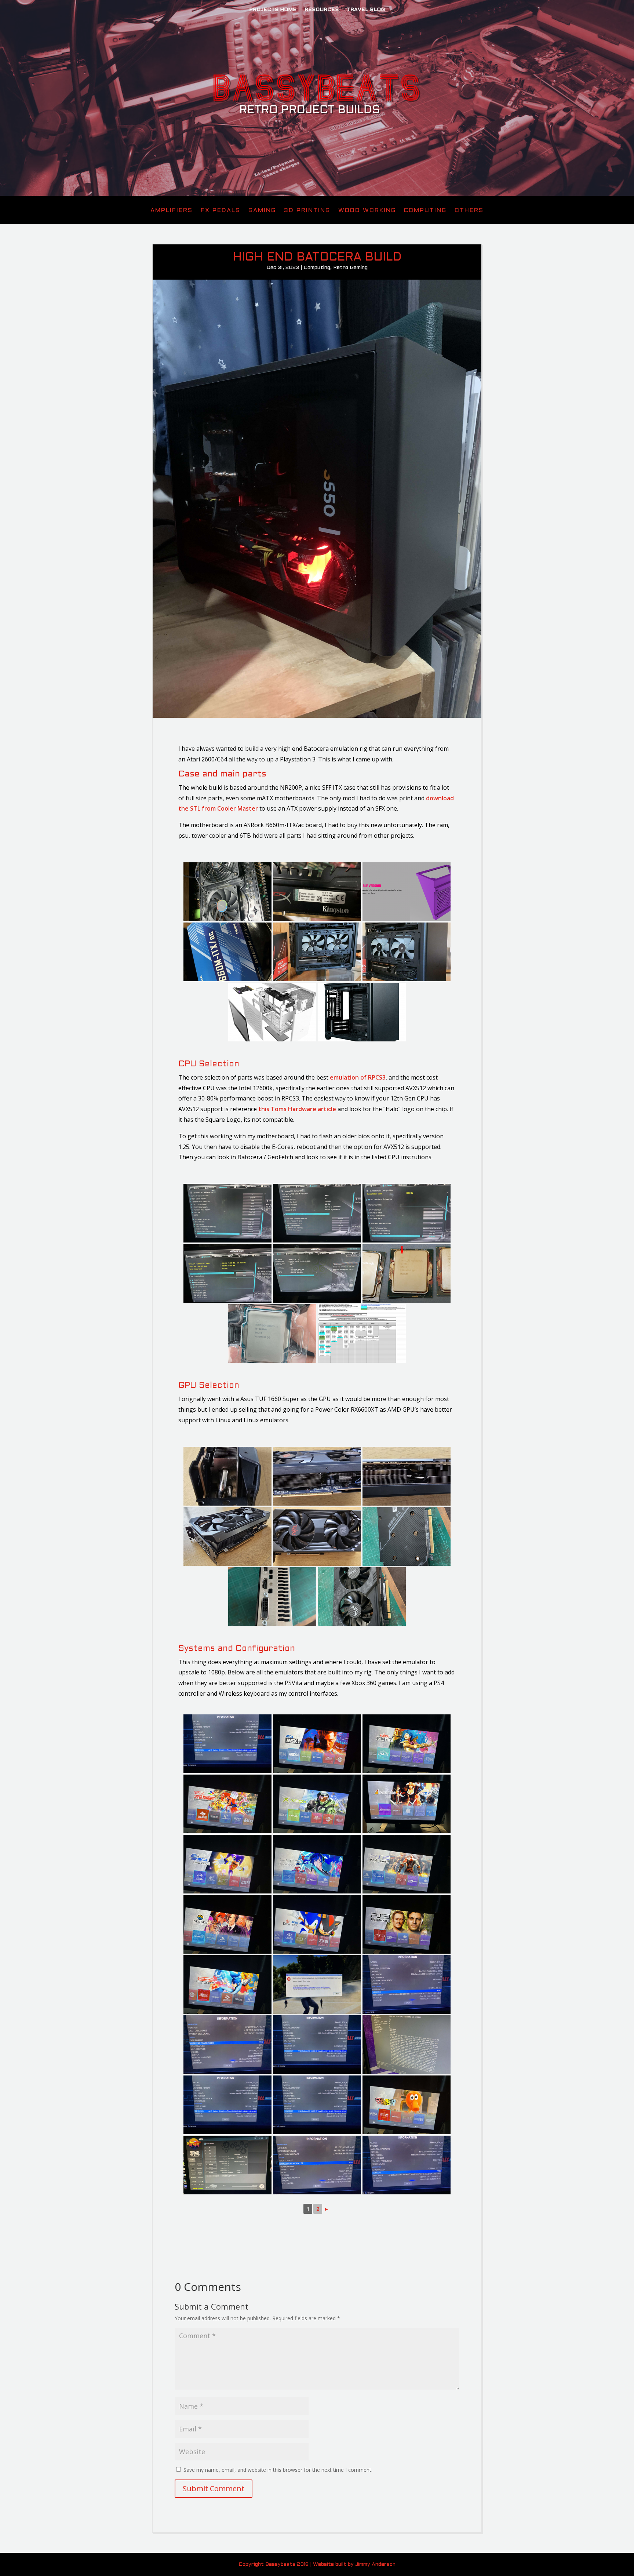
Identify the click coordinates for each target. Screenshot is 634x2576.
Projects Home (273, 10)
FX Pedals (221, 211)
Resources (322, 10)
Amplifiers (172, 211)
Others (469, 211)
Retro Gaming (350, 268)
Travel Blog (366, 10)
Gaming (262, 211)
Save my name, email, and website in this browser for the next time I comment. (278, 2470)
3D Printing (307, 211)
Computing (425, 211)
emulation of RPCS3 (358, 1077)
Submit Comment (214, 2488)
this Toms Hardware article (297, 1109)
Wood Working (367, 211)
